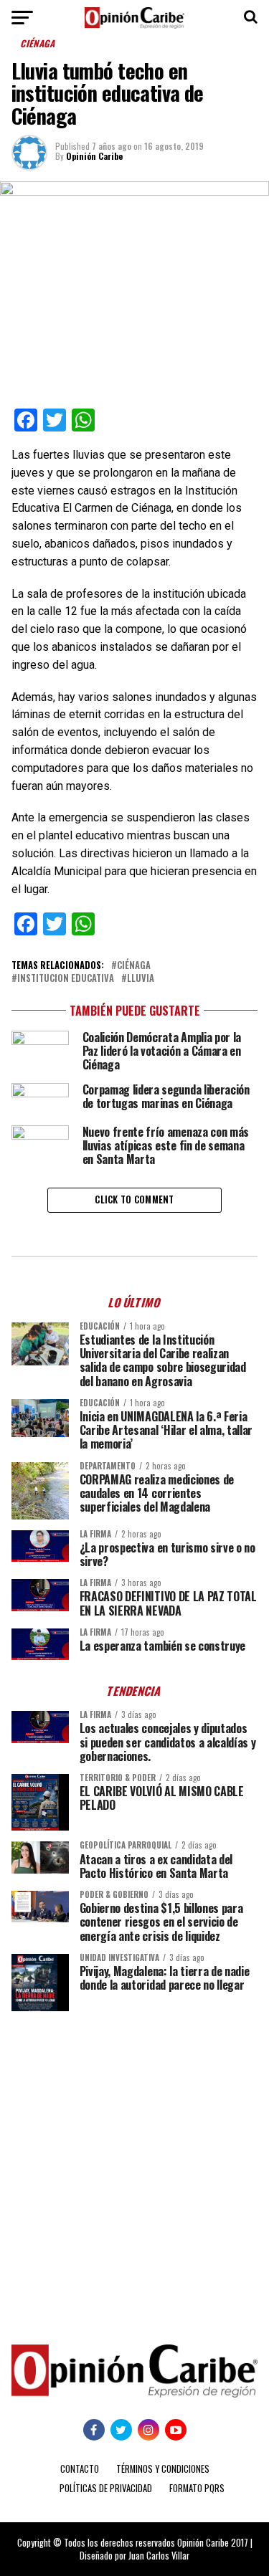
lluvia (141, 979)
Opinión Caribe (94, 156)
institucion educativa (66, 979)
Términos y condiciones (163, 2469)
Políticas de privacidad (106, 2488)
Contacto (80, 2469)
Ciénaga (134, 966)
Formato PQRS (197, 2488)
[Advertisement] (134, 2167)
